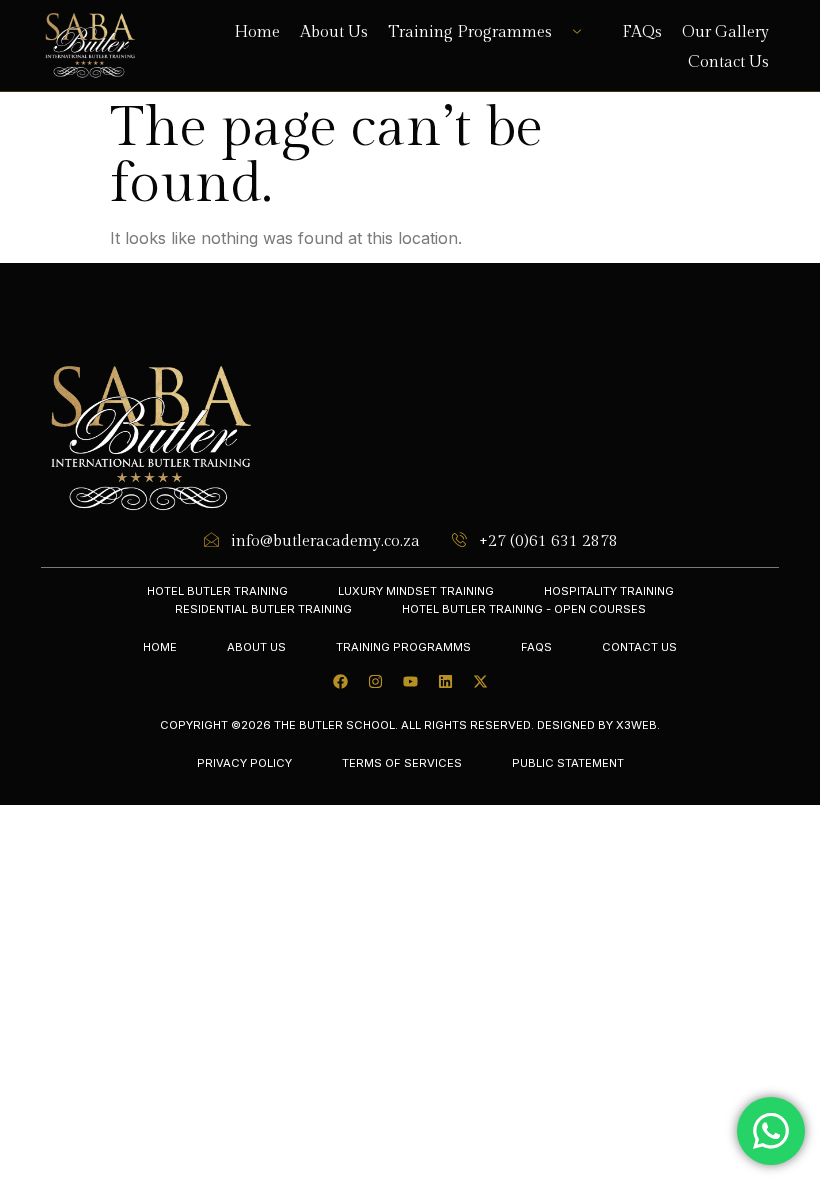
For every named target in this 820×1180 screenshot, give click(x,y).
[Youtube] (410, 682)
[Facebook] (340, 682)
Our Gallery (725, 32)
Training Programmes (470, 32)
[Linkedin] (445, 682)
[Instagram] (375, 682)
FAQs (642, 32)
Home (257, 32)
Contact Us (728, 62)
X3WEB (636, 725)
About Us (334, 32)
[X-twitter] (480, 682)
